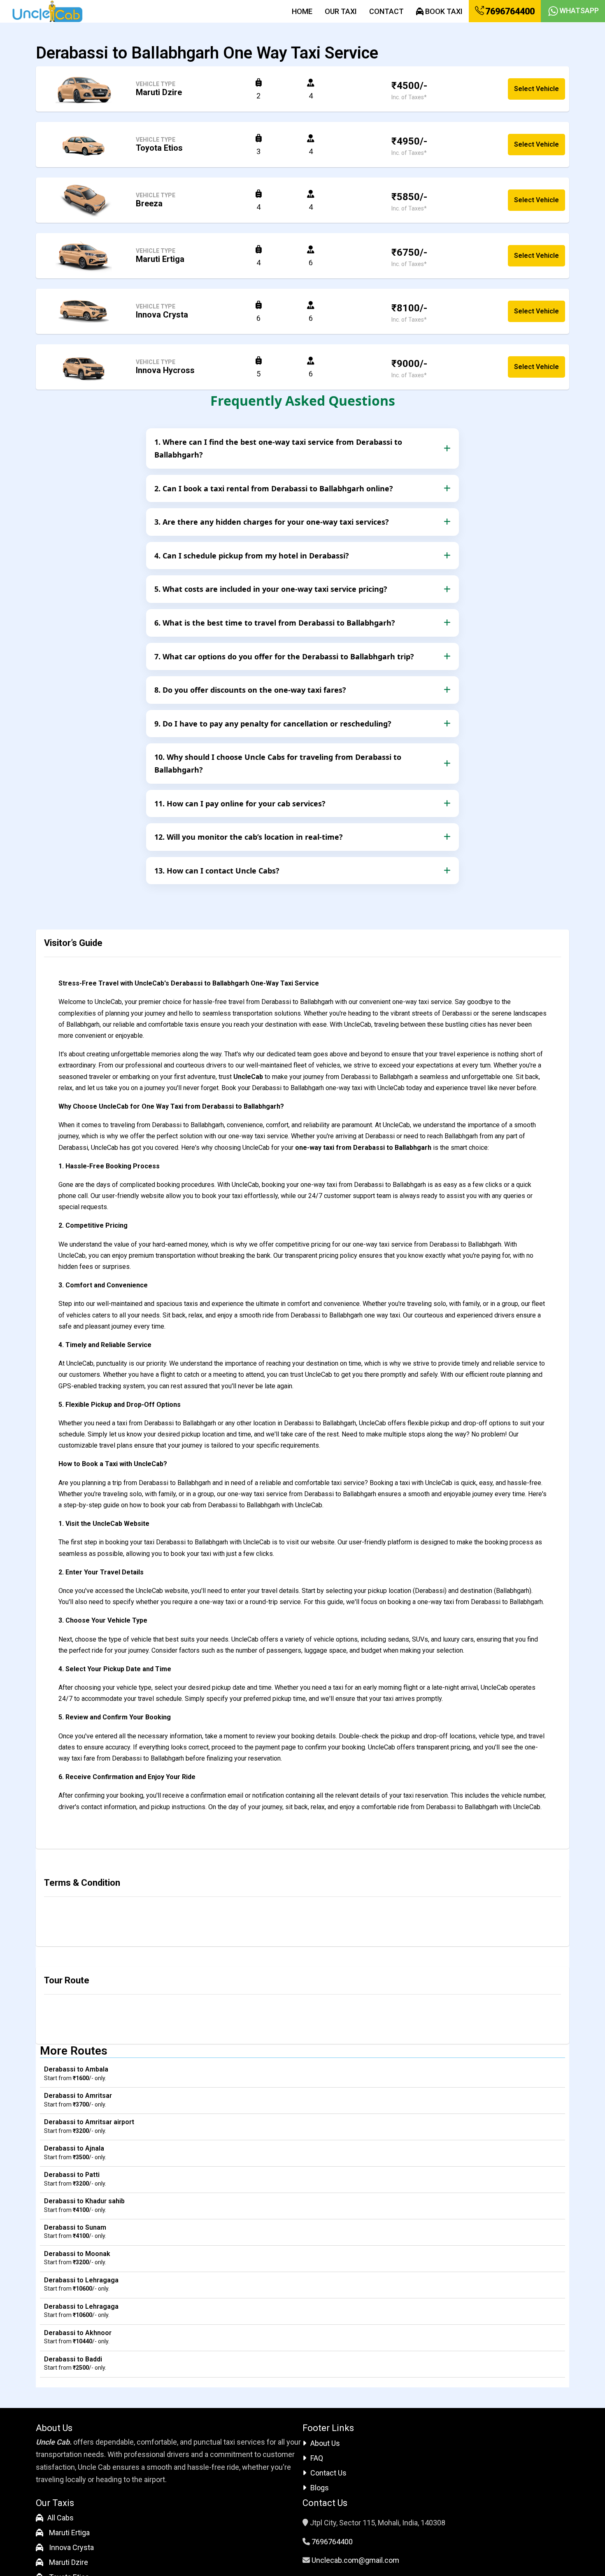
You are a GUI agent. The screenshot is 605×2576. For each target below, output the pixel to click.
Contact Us (328, 2473)
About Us (325, 2443)
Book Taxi (443, 11)
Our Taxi (341, 11)
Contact (386, 11)
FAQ (317, 2458)
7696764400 (509, 11)
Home (302, 11)
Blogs (320, 2488)
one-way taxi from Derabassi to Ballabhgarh (363, 1148)
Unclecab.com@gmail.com (355, 2560)
